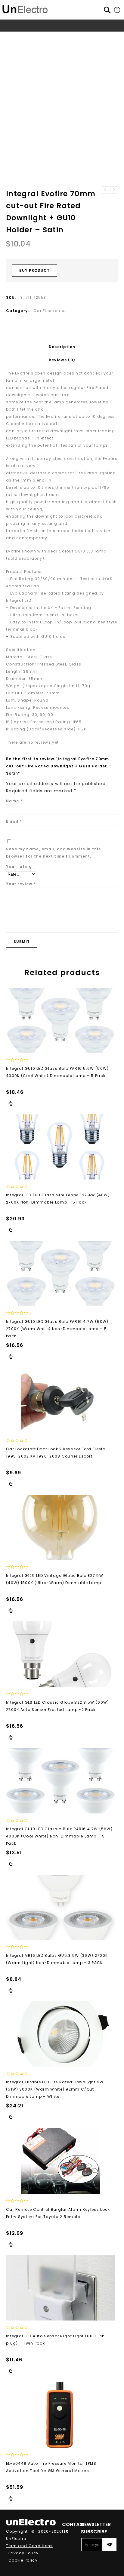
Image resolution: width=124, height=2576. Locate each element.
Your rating (19, 866)
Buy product (34, 270)
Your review (21, 884)
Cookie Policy (23, 2560)
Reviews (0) (62, 360)
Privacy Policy (23, 2553)
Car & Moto (58, 37)
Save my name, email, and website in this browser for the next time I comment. (53, 853)
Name (14, 801)
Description (62, 347)
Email (14, 821)
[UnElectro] (25, 8)
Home (19, 37)
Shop (35, 37)
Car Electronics (91, 37)
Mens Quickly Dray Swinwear (105, 190)
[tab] (62, 347)
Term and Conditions (29, 2546)
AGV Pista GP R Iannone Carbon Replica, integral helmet (114, 190)
